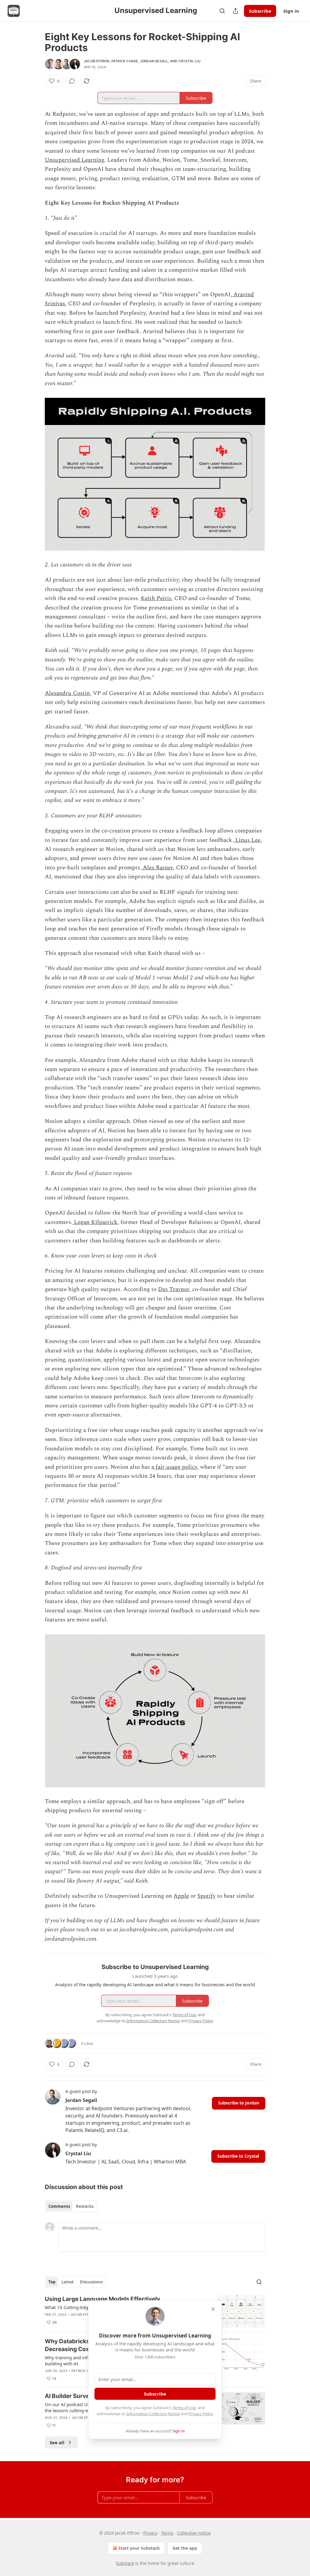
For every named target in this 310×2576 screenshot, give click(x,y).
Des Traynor (174, 1289)
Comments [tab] (59, 2206)
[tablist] (71, 2206)
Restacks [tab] (85, 2206)
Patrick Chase (125, 61)
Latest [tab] (68, 2282)
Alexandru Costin (67, 693)
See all (57, 2442)
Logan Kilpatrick (95, 1222)
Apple (181, 1896)
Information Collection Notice (153, 2414)
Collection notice (194, 2533)
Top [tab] (52, 2282)
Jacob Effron (97, 61)
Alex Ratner (157, 868)
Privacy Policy (201, 2414)
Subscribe (260, 11)
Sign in (291, 11)
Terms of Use (184, 2408)
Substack (125, 2563)
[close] (213, 2309)
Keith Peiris (156, 598)
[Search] (222, 11)
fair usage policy (176, 1467)
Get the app (185, 2548)
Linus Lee (247, 840)
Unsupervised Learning (74, 160)
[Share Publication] (236, 11)
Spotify (206, 1896)
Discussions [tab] (91, 2282)
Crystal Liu (190, 61)
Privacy (150, 2533)
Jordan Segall (154, 61)
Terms (167, 2533)
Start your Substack (139, 2548)
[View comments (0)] (72, 81)
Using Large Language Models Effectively (102, 2299)
